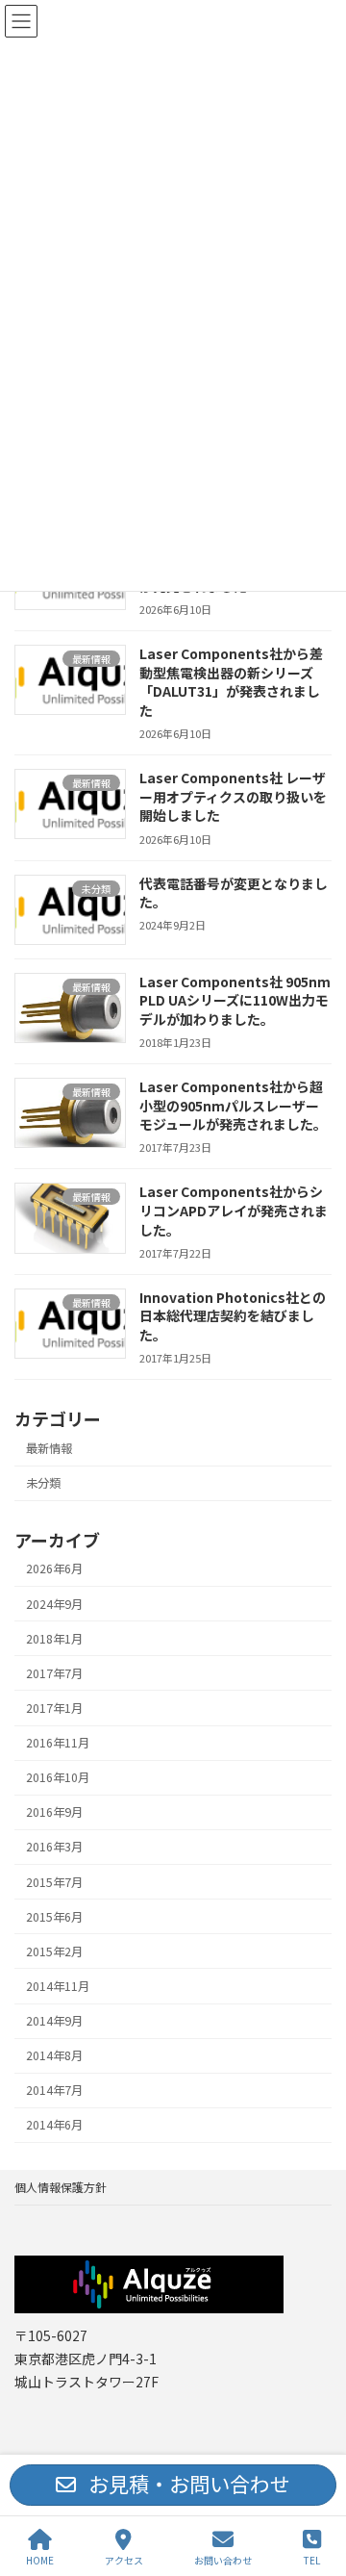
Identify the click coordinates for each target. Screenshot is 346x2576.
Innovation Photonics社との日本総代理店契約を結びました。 (233, 1316)
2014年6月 (54, 2125)
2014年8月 (54, 2055)
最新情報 (49, 1448)
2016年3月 (54, 1847)
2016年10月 (58, 1777)
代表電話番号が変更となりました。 (234, 892)
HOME (40, 2560)
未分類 (43, 1483)
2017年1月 (54, 1708)
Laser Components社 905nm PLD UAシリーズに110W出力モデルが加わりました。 (235, 1000)
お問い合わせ (223, 2560)
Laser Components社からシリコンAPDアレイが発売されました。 (234, 1210)
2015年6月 (54, 1917)
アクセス (124, 2560)
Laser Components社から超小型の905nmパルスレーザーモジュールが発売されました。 (233, 1105)
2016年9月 (54, 1812)
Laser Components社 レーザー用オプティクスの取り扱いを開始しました (233, 796)
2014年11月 (58, 1986)
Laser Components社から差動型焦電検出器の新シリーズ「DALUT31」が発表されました (231, 682)
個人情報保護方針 (61, 2187)
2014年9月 (54, 2021)
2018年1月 (54, 1639)
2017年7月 (54, 1673)
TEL (312, 2560)
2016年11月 (58, 1743)
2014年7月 (54, 2090)
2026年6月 (54, 1569)
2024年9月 (54, 1603)
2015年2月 (54, 1951)
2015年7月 (54, 1881)
